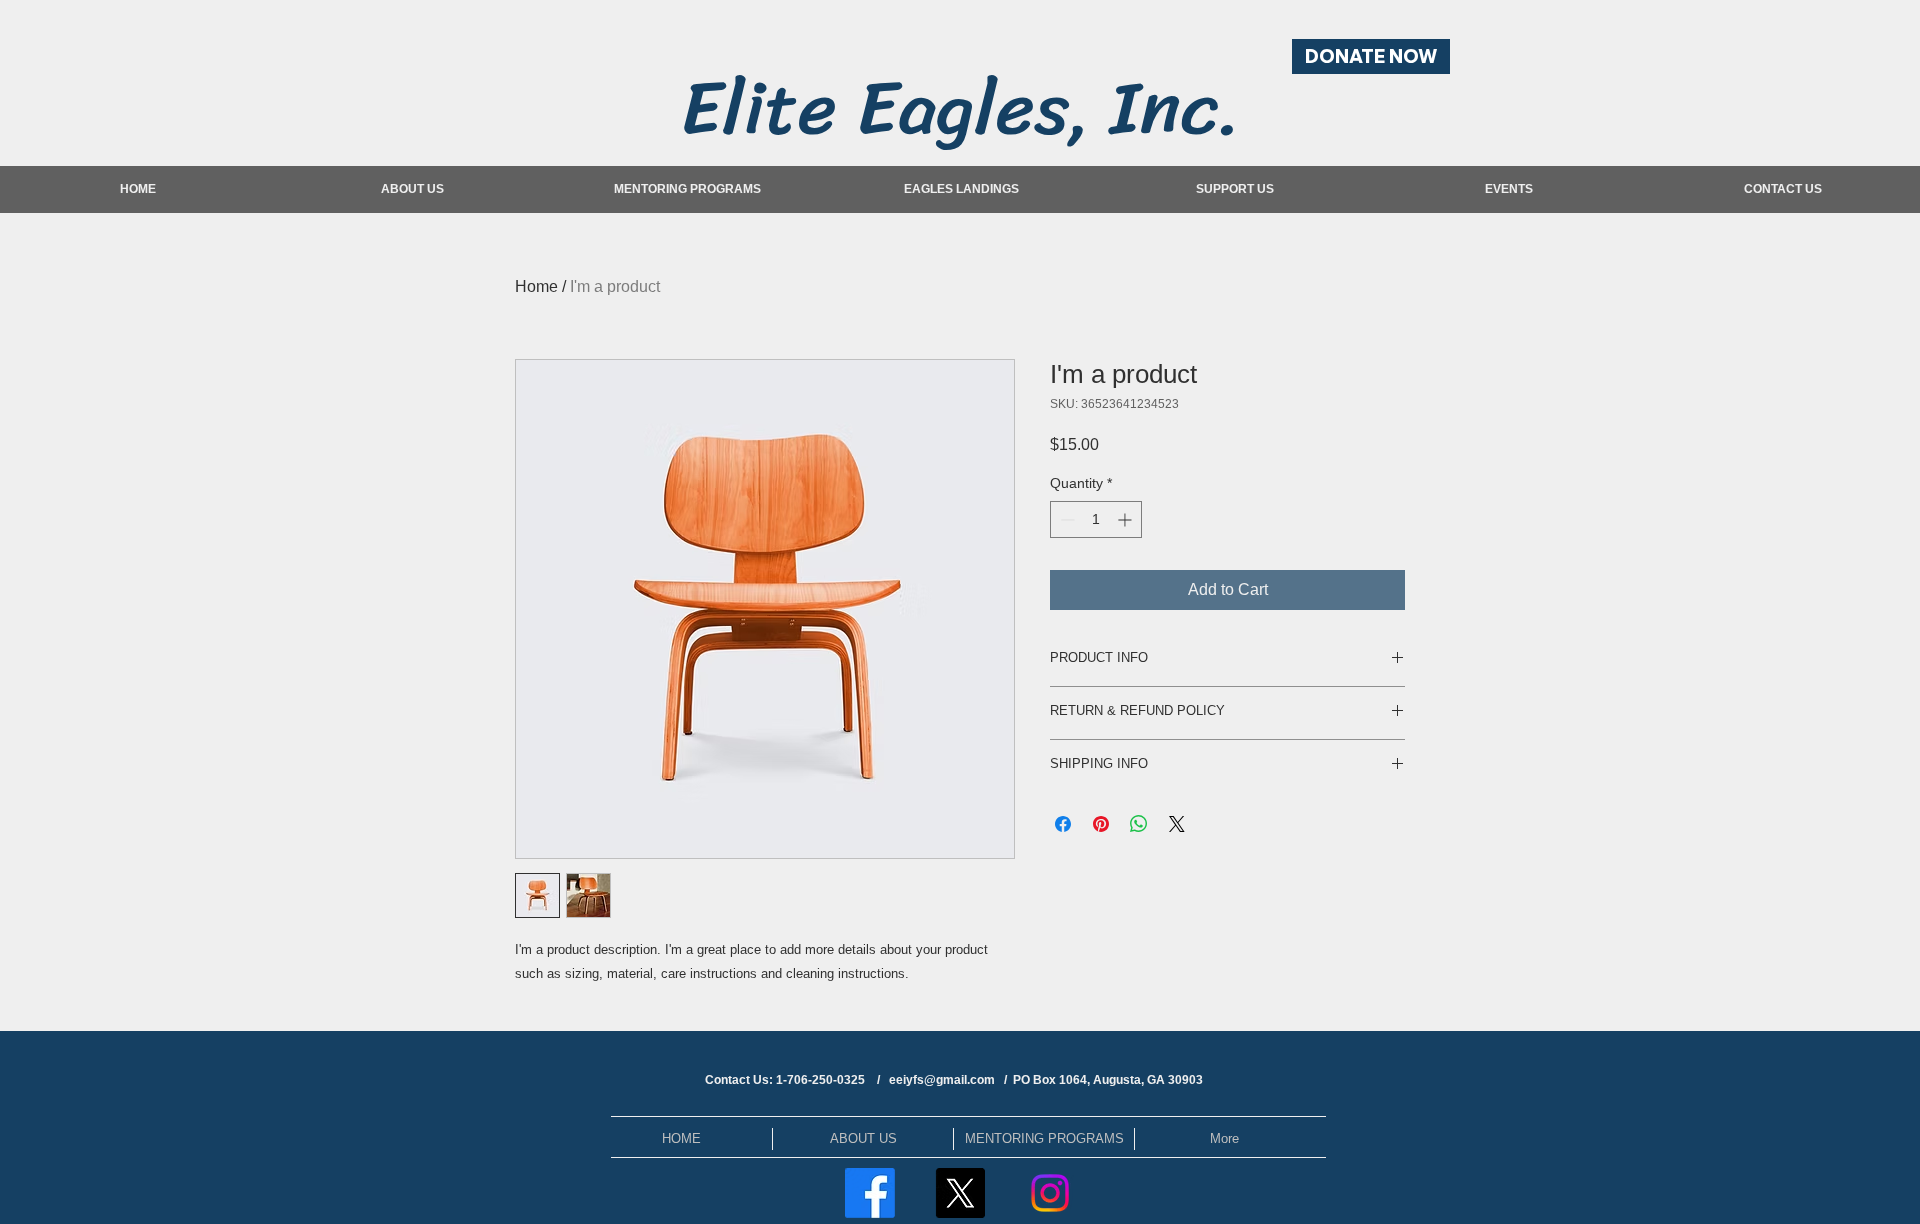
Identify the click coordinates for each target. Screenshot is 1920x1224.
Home (536, 286)
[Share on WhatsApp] (1139, 824)
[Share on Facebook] (1063, 824)
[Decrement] (1065, 519)
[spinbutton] (1096, 519)
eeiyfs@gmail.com (942, 1080)
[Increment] (1126, 519)
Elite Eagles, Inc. (961, 107)
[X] (960, 1193)
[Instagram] (1050, 1193)
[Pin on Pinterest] (1101, 824)
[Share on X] (1177, 824)
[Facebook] (870, 1193)
